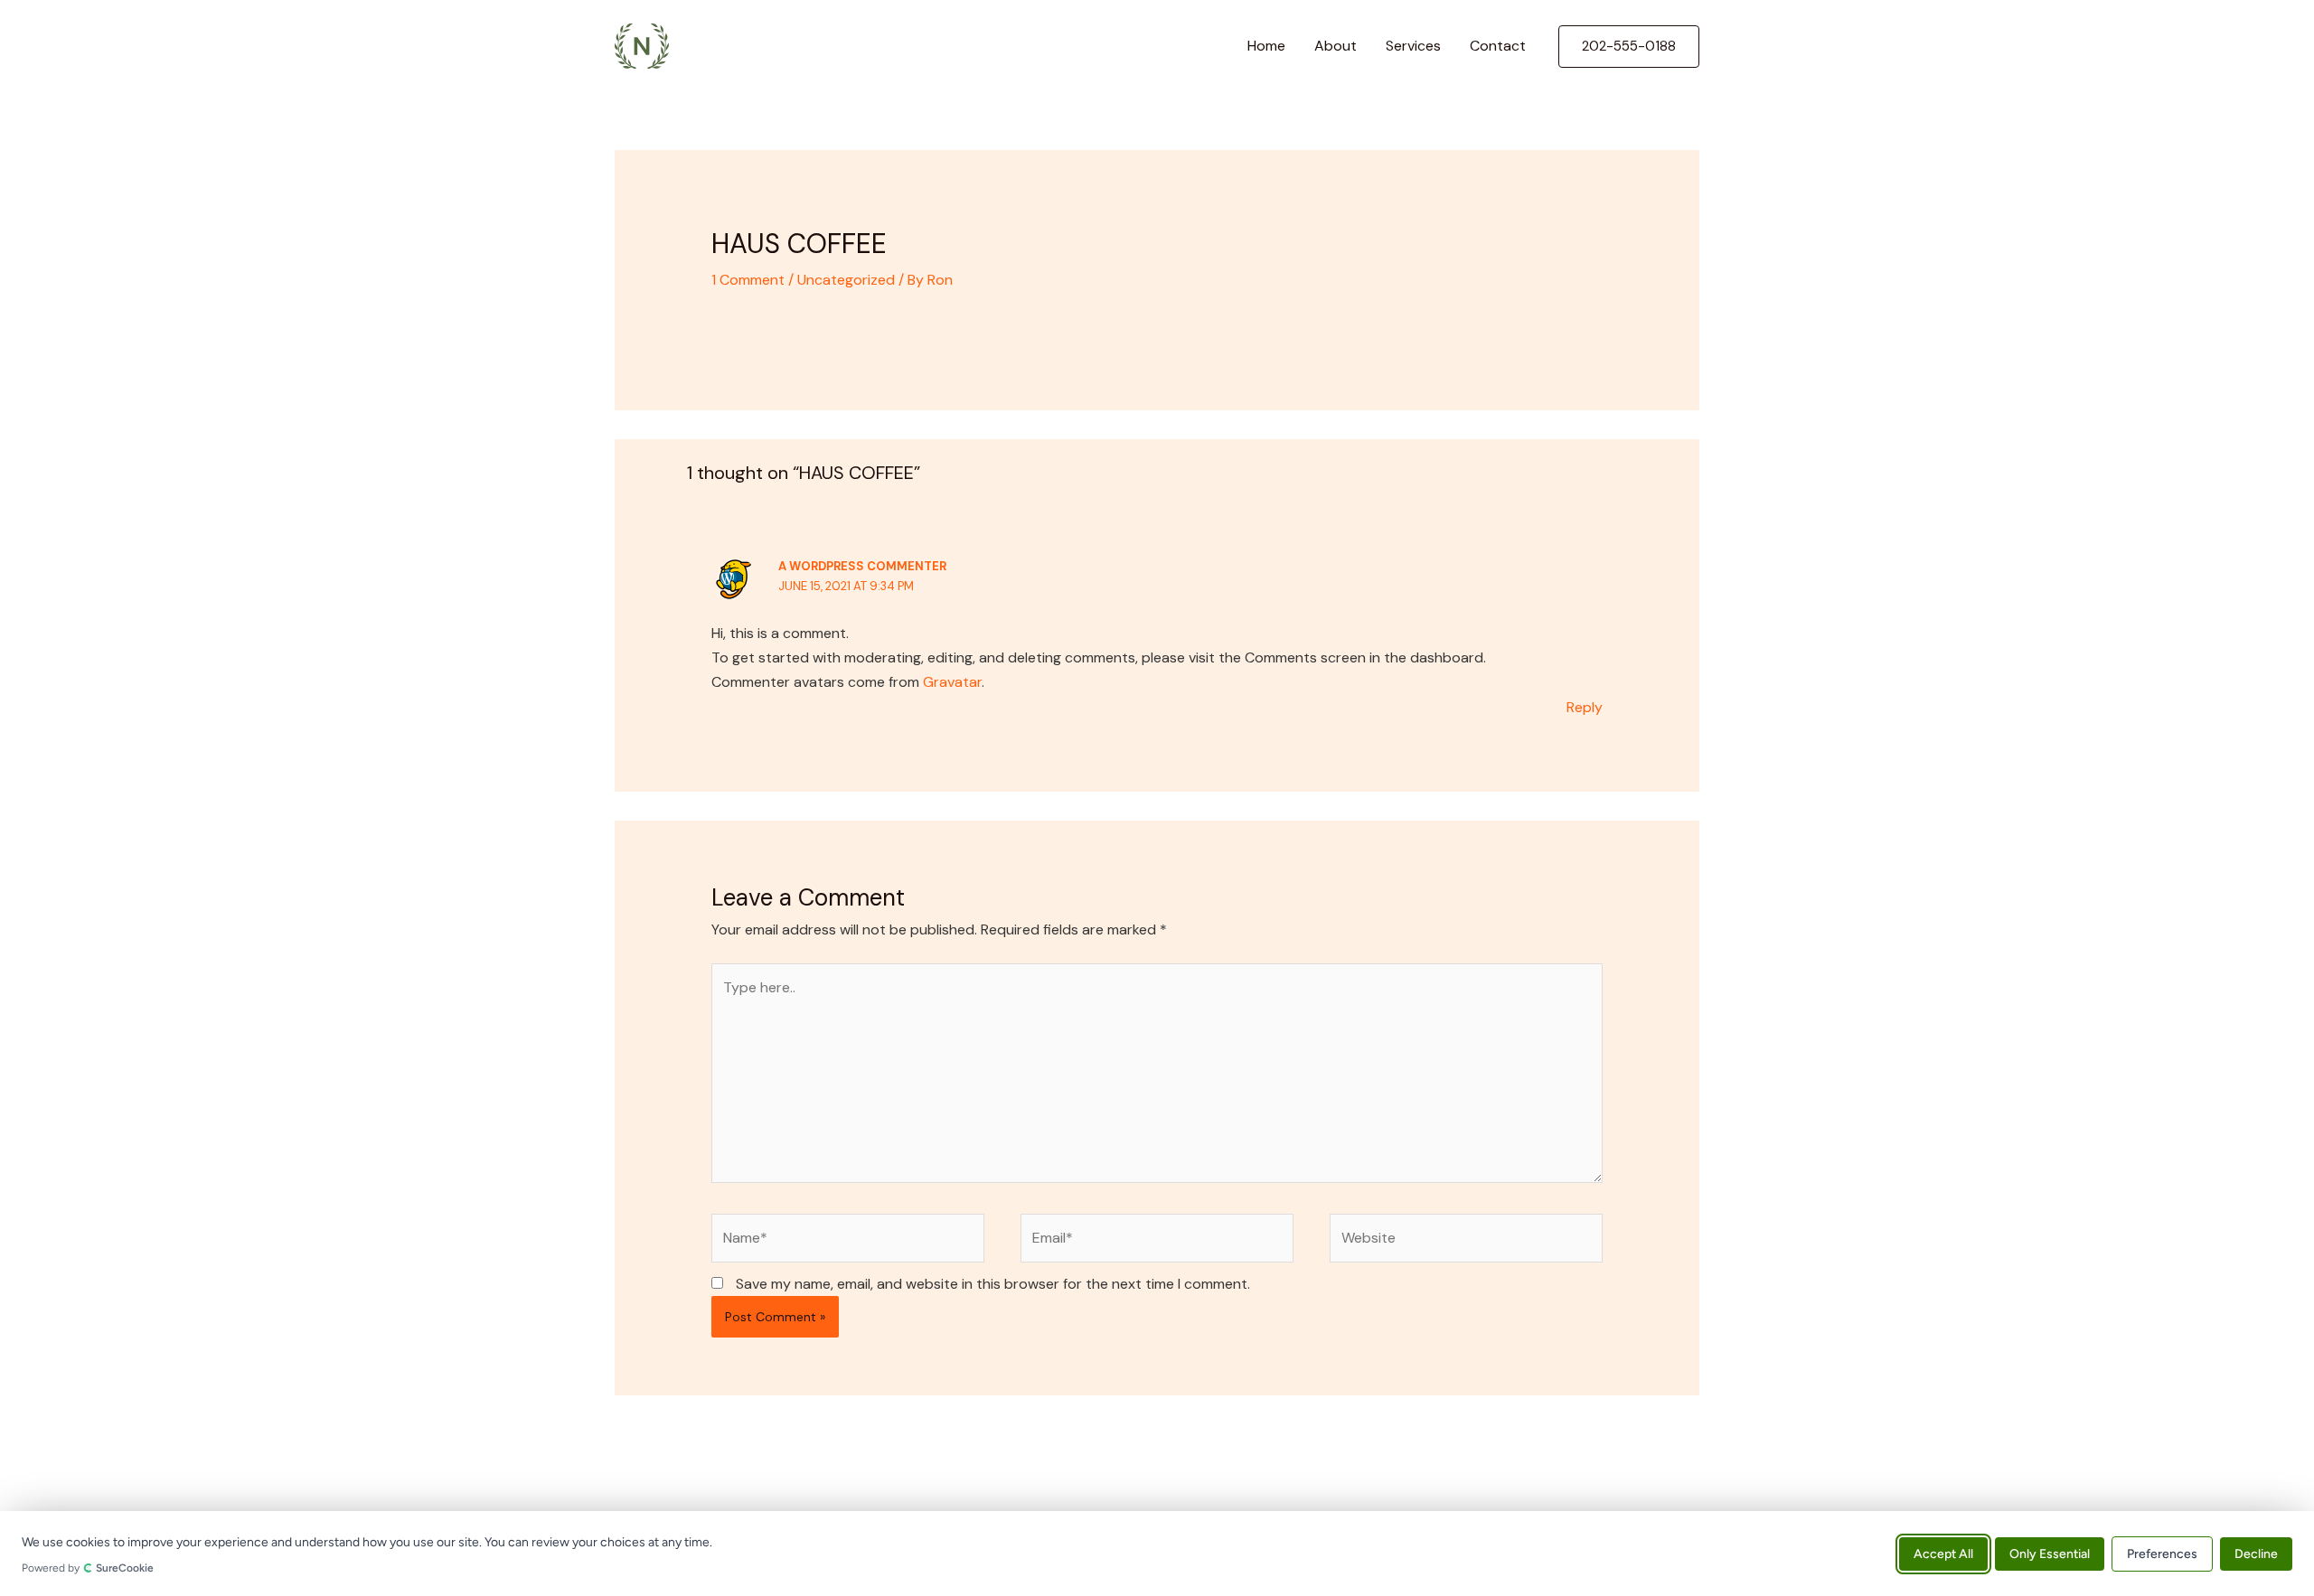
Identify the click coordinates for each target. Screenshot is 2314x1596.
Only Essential (2050, 1553)
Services (1413, 46)
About (1336, 46)
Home (1266, 46)
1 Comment (748, 280)
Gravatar (952, 682)
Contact (1498, 46)
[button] (1629, 47)
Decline (2256, 1553)
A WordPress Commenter (862, 566)
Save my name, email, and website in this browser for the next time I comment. (993, 1284)
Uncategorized (846, 280)
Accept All (1943, 1553)
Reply (1585, 707)
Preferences (2162, 1553)
